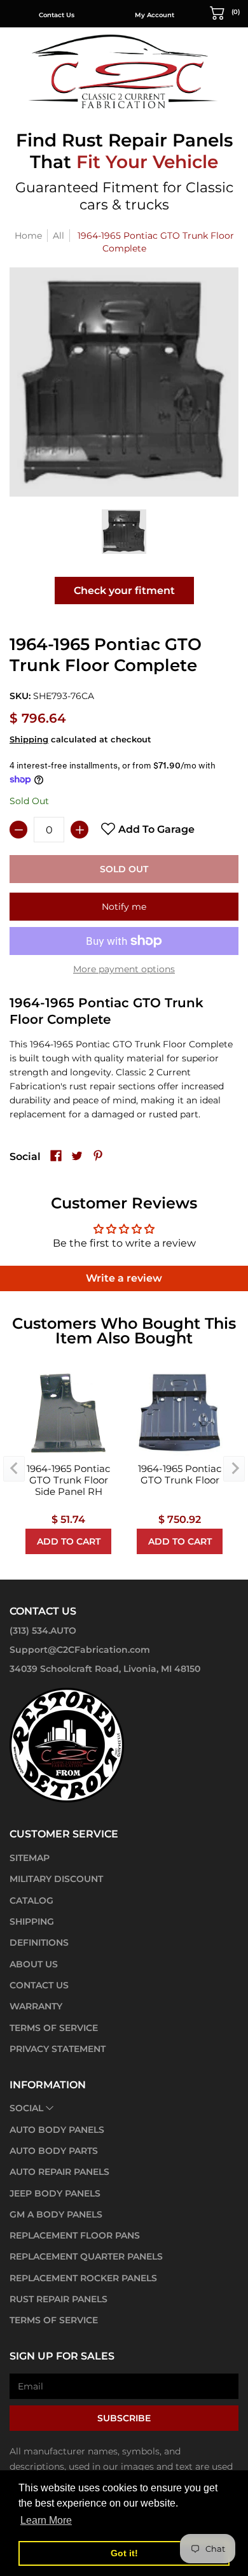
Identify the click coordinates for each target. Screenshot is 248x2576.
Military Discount (56, 1879)
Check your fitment (124, 591)
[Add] (79, 830)
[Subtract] (18, 830)
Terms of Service (54, 2028)
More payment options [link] (124, 969)
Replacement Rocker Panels (83, 2278)
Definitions (39, 1943)
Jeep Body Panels (55, 2193)
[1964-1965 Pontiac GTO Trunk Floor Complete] (124, 532)
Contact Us (57, 15)
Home (28, 236)
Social (26, 2108)
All (59, 236)
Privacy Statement (58, 2049)
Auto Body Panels (57, 2130)
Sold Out (124, 869)
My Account (155, 15)
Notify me (124, 907)
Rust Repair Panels (59, 2299)
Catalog (31, 1900)
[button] (225, 12)
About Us (34, 1964)
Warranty (36, 2006)
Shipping (29, 740)
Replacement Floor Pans (75, 2235)
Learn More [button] (46, 2520)
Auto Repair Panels (59, 2172)
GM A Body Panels (56, 2214)
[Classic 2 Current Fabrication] (124, 71)
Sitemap (30, 1858)
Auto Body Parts (54, 2151)
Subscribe (124, 2418)
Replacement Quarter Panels (86, 2256)
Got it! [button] (124, 2553)
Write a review (124, 1278)
